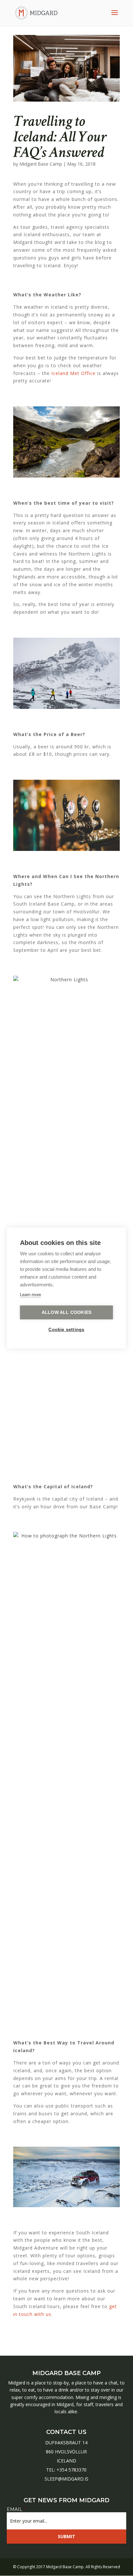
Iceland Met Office (74, 373)
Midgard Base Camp (41, 164)
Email (16, 2509)
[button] (10, 2557)
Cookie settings (66, 1330)
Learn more (31, 1295)
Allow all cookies (66, 1312)
